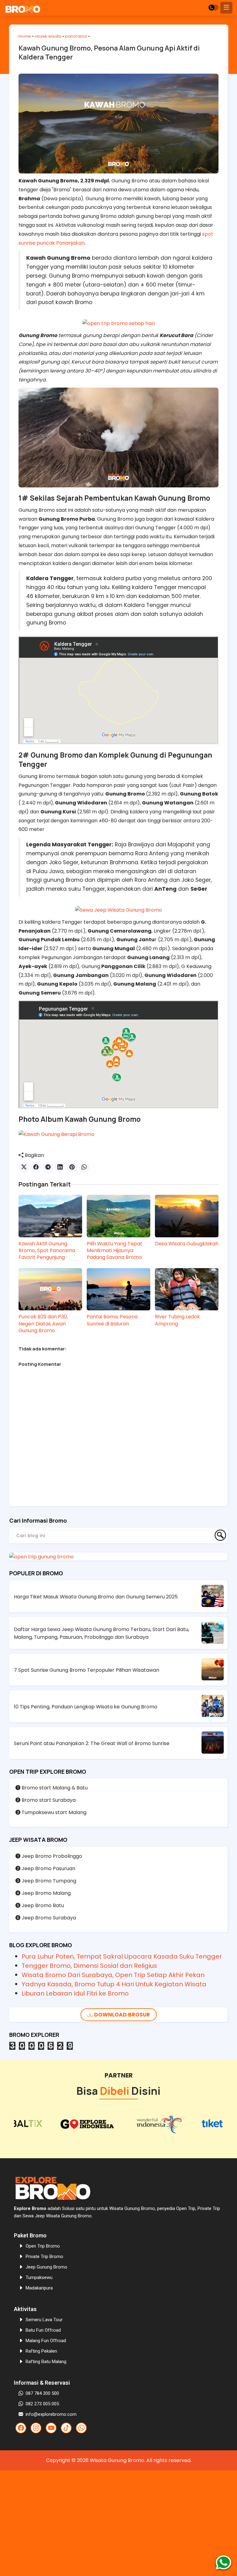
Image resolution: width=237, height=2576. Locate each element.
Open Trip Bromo (43, 2246)
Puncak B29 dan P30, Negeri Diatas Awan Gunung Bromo (43, 1324)
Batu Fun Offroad (43, 2330)
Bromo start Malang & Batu (54, 1788)
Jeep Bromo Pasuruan (48, 1868)
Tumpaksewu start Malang (53, 1812)
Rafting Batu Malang (46, 2362)
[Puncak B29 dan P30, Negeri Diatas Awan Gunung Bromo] (50, 1289)
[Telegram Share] (48, 1167)
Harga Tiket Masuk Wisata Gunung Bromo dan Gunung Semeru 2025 (96, 1597)
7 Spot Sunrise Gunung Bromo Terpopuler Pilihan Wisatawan (87, 1670)
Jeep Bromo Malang (46, 1893)
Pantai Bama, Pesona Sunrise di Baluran (112, 1320)
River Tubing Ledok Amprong (177, 1320)
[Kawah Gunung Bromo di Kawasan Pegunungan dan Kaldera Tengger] (56, 1134)
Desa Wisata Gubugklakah (187, 1244)
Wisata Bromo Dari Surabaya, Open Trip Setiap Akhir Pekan (113, 1975)
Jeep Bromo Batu (42, 1905)
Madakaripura (39, 2288)
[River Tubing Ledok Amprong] (187, 1289)
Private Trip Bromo (44, 2257)
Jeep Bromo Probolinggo (51, 1856)
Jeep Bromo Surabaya (48, 1918)
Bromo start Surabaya (48, 1800)
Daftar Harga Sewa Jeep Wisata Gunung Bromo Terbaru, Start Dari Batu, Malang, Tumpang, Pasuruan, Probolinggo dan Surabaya (102, 1633)
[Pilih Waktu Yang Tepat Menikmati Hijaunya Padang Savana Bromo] (118, 1216)
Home (25, 36)
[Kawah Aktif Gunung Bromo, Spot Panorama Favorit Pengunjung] (50, 1216)
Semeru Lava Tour (44, 2320)
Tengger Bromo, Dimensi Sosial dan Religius (89, 1966)
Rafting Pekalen (41, 2351)
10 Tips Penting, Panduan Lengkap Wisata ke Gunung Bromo (86, 1707)
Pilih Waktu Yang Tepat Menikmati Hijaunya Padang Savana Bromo (114, 1251)
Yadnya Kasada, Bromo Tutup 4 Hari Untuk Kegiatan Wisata (114, 1984)
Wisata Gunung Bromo (117, 2460)
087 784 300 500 (42, 2393)
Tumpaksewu (39, 2277)
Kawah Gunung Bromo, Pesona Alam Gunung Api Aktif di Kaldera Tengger (109, 53)
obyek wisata (48, 36)
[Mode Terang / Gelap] (214, 8)
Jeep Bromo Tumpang (48, 1881)
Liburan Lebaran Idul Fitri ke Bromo (75, 1993)
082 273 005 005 (42, 2404)
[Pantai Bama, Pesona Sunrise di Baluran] (118, 1289)
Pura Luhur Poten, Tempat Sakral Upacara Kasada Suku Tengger (122, 1956)
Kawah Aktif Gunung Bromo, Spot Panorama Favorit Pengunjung (47, 1251)
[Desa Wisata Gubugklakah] (187, 1216)
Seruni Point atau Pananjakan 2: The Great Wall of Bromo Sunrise (92, 1743)
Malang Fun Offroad (46, 2341)
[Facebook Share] (36, 1167)
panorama (76, 36)
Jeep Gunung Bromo (46, 2267)
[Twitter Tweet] (24, 1167)
